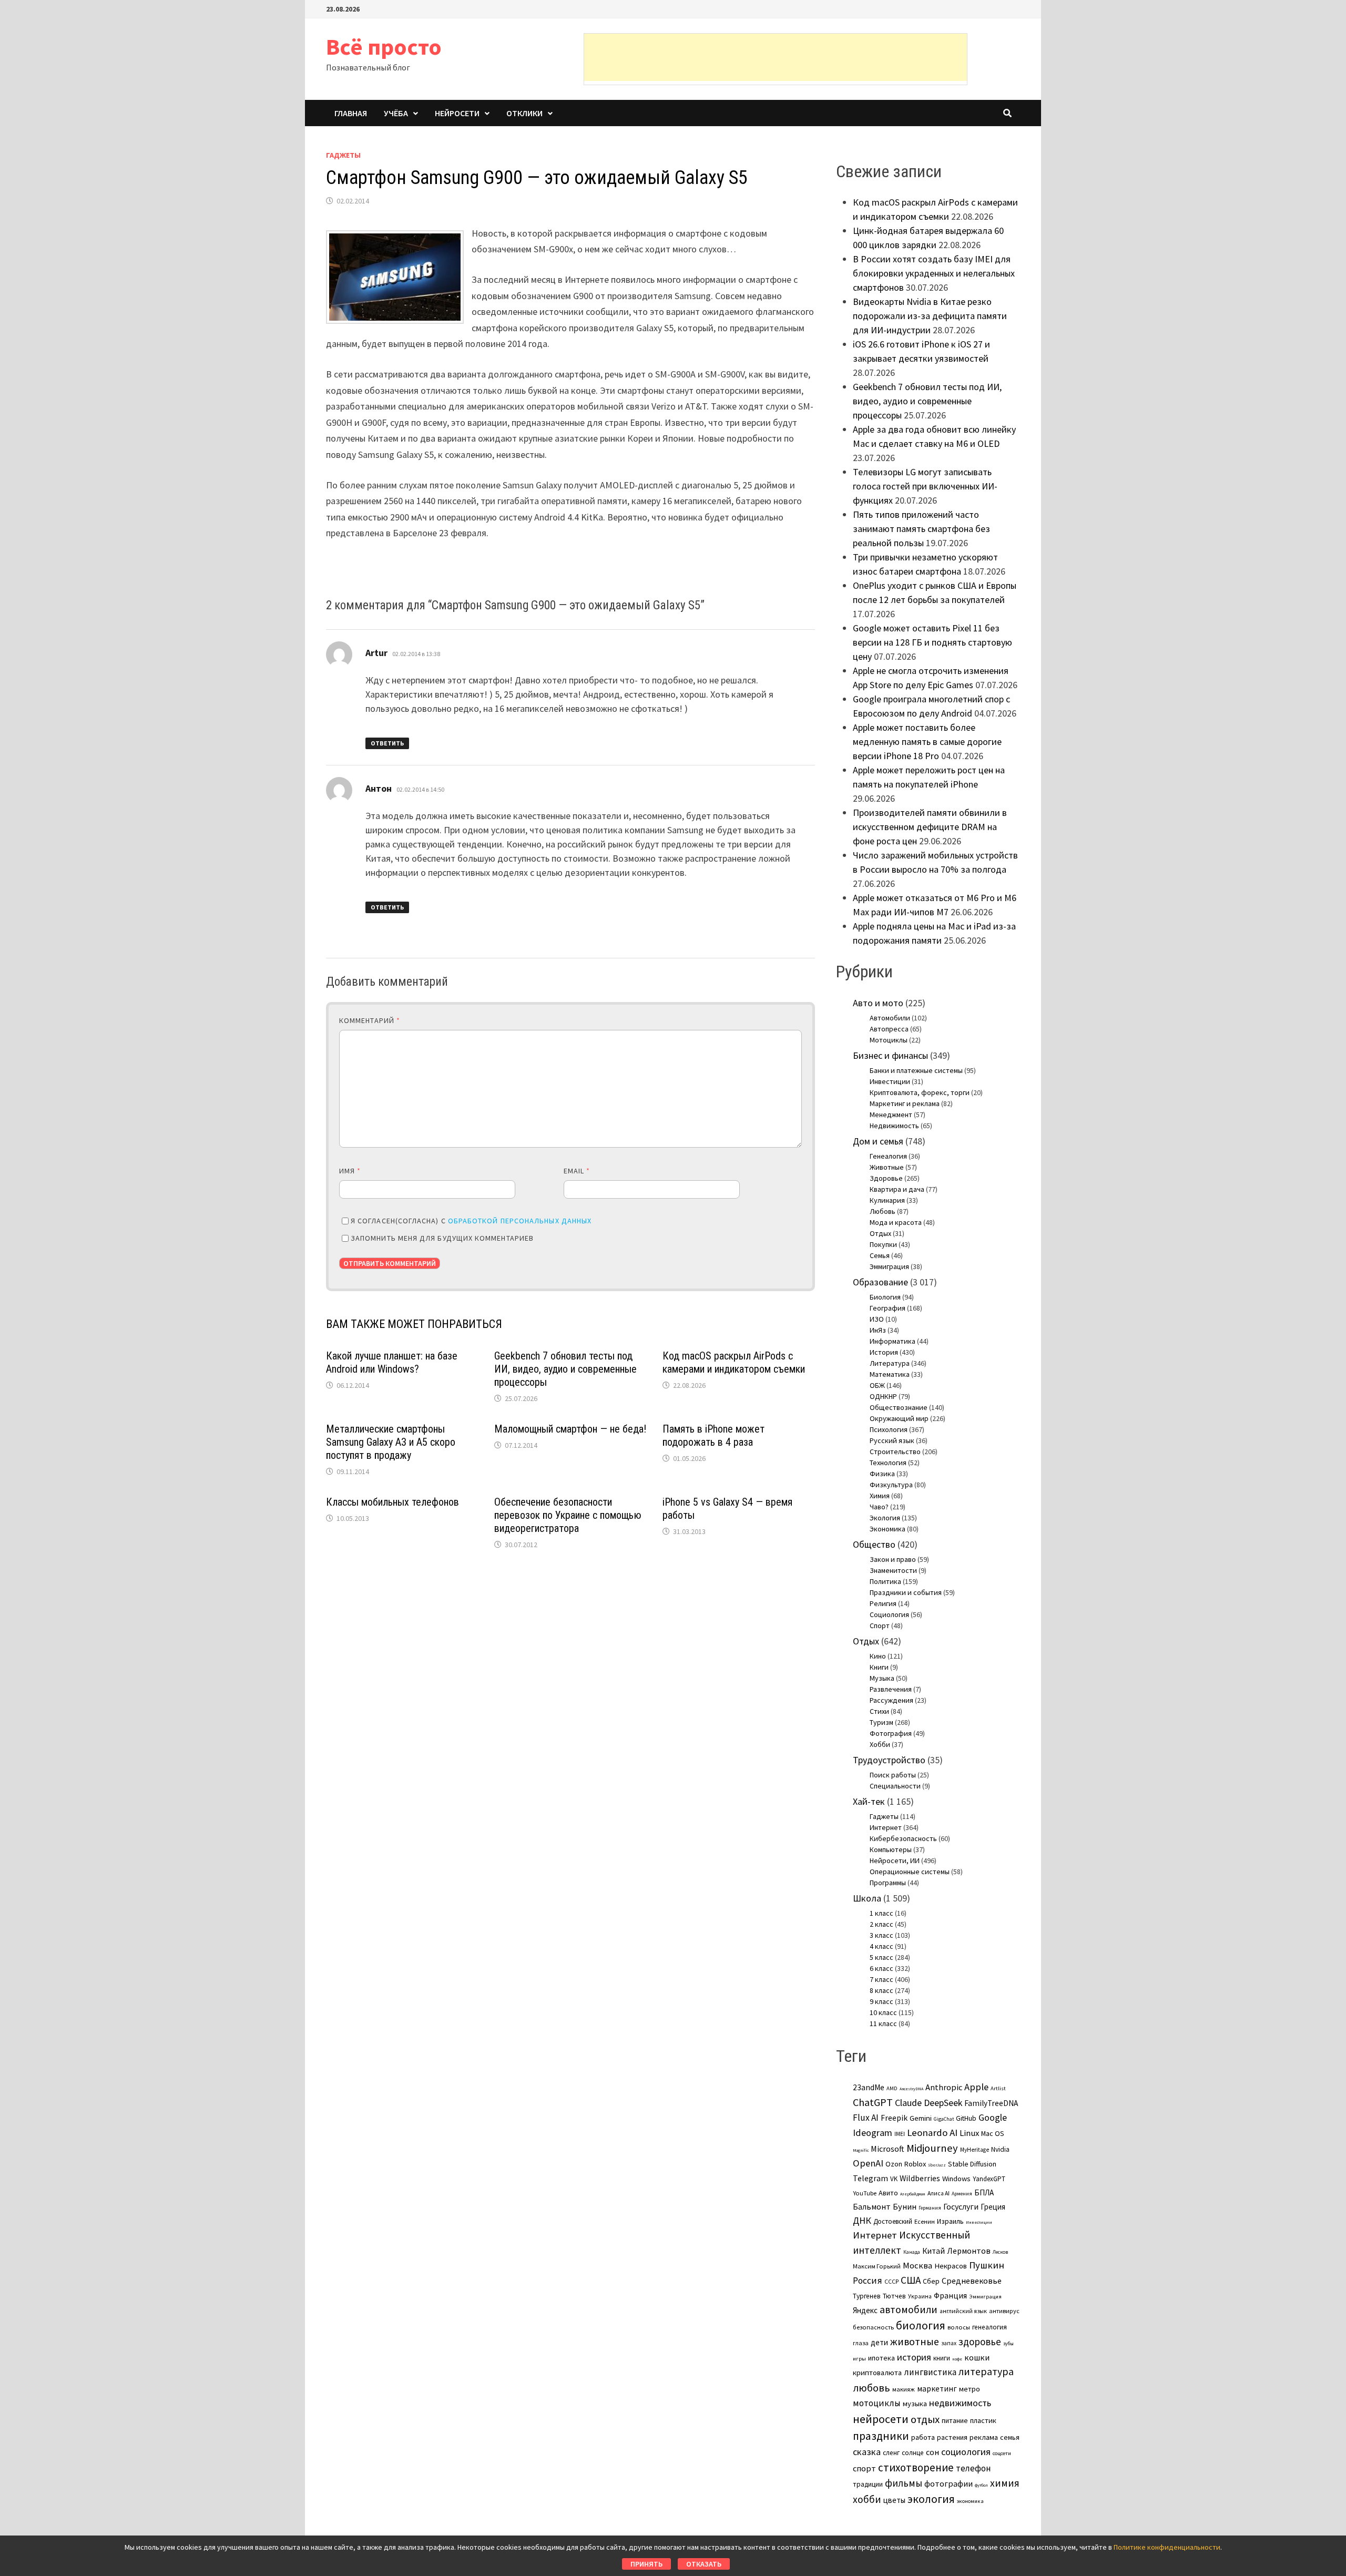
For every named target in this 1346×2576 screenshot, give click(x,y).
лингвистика (930, 2372)
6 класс (881, 1968)
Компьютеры (891, 1849)
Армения (962, 2194)
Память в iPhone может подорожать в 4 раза (713, 1435)
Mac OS (993, 2133)
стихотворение (916, 2467)
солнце (913, 2453)
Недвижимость (894, 1126)
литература (986, 2371)
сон (932, 2452)
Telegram (870, 2178)
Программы (888, 1883)
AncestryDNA (911, 2089)
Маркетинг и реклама (905, 1103)
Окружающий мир (899, 1418)
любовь (871, 2388)
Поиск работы (893, 1775)
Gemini (921, 2118)
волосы (959, 2327)
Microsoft (888, 2149)
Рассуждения (891, 1700)
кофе (957, 2359)
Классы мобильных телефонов (392, 1502)
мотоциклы (877, 2403)
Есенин (925, 2221)
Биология (885, 1297)
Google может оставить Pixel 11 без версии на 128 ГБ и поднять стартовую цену (932, 642)
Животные (887, 1167)
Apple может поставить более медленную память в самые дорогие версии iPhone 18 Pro (927, 742)
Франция (950, 2296)
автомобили (909, 2309)
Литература (890, 1363)
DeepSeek (943, 2103)
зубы (1008, 2344)
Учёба (396, 113)
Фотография (891, 1733)
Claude (908, 2103)
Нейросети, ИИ (895, 1861)
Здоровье (886, 1178)
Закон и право (893, 1559)
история (914, 2357)
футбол (981, 2485)
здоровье (980, 2342)
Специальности (895, 1786)
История (884, 1352)
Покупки (883, 1244)
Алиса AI (939, 2193)
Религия (883, 1603)
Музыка (882, 1678)
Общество (874, 1544)
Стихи (879, 1711)
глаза (861, 2343)
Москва (917, 2266)
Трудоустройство (889, 1760)
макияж (904, 2389)
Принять (646, 2564)
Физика (882, 1474)
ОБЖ (877, 1385)
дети (879, 2342)
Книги (879, 1667)
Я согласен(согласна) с (471, 1221)
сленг (891, 2453)
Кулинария (887, 1200)
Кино (878, 1656)
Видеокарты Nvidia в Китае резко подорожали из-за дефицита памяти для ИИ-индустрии (930, 316)
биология (921, 2325)
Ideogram (873, 2133)
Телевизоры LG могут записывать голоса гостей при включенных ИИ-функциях (925, 486)
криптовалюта (877, 2373)
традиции (868, 2484)
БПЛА (984, 2192)
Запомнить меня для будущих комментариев (442, 1238)
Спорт (880, 1626)
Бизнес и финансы (890, 1055)
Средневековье (972, 2281)
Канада (912, 2252)
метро (970, 2389)
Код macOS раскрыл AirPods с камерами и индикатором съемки (734, 1362)
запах (949, 2343)
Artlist (998, 2088)
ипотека (881, 2358)
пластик (983, 2420)
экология (931, 2499)
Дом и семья (878, 1141)
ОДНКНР (883, 1396)
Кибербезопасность (903, 1838)
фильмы (904, 2483)
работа (923, 2437)
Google (993, 2117)
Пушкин (987, 2265)
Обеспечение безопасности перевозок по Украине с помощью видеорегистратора (568, 1515)
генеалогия (990, 2327)
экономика (970, 2501)
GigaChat (944, 2119)
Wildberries (920, 2178)
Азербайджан (913, 2194)
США (911, 2280)
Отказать (704, 2564)
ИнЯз (878, 1330)
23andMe (869, 2087)
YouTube (865, 2193)
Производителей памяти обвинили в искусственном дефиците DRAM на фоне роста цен (930, 827)
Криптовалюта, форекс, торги (920, 1092)
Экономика (888, 1529)
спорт (864, 2468)
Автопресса (889, 1029)
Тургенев (867, 2296)
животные (915, 2342)
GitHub (966, 2118)
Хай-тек (869, 1801)
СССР (891, 2282)
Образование (880, 1282)
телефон (973, 2468)
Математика (890, 1374)
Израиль (950, 2221)
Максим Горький (877, 2266)
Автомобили (890, 1018)
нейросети (881, 2419)
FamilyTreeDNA (991, 2103)
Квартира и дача (897, 1189)
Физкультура (891, 1485)
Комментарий (370, 1020)
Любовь (883, 1211)
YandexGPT (989, 2179)
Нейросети (457, 113)
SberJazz (937, 2165)
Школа (867, 1898)
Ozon (894, 2164)
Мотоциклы (889, 1040)
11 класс (883, 2023)
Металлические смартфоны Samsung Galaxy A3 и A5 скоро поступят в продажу (391, 1442)
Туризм (881, 1722)
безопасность (873, 2327)
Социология (889, 1614)
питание (955, 2420)
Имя (350, 1171)
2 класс (881, 1924)
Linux (969, 2133)
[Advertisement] (776, 57)
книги (942, 2358)
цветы (894, 2500)
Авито (888, 2193)
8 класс (881, 1990)
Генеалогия (888, 1156)
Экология (885, 1518)
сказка (867, 2452)
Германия (930, 2208)
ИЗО (877, 1319)
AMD (892, 2088)
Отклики (524, 113)
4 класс (881, 1946)
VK (894, 2179)
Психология (889, 1429)
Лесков (1000, 2252)
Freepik (894, 2118)
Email (577, 1171)
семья (1010, 2437)
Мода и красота (896, 1222)
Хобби (880, 1744)
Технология (888, 1463)
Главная (351, 113)
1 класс (881, 1913)
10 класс (883, 2012)
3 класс (881, 1935)
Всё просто (384, 47)
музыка (915, 2404)
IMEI (900, 2134)
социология (966, 2452)
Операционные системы (910, 1872)
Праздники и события (906, 1592)
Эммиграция (889, 1266)
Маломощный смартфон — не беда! (570, 1429)
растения (952, 2437)
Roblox (915, 2164)
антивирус (1004, 2311)
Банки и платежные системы (916, 1070)
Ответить (387, 743)
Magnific (861, 2150)
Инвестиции (890, 1081)
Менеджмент (891, 1115)
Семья (880, 1255)
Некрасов (951, 2266)
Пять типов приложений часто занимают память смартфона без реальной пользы (921, 529)
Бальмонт (872, 2206)
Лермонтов (969, 2251)
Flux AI (866, 2118)
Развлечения (891, 1689)
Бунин (905, 2206)
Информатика (893, 1341)
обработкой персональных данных (520, 1221)
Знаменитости (893, 1570)
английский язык (963, 2311)
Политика (885, 1581)
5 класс (881, 1957)
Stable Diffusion (972, 2164)
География (888, 1308)
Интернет (886, 1827)
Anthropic (944, 2087)
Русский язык (892, 1440)
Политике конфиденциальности (1167, 2547)
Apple (976, 2087)
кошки (977, 2357)
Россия (868, 2281)
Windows (956, 2179)
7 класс (881, 1979)
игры (859, 2358)
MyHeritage (975, 2150)
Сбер (931, 2281)
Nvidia (1000, 2149)
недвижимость (960, 2403)
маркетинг (937, 2389)
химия (1005, 2483)
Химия (880, 1496)
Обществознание (899, 1407)
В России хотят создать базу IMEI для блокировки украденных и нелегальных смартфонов (934, 273)
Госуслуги (961, 2206)
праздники (881, 2436)
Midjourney (932, 2148)
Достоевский (893, 2221)
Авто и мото (878, 1003)
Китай (934, 2251)
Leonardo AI (932, 2132)
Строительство (895, 1451)
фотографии (949, 2483)
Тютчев (894, 2296)
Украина (920, 2296)
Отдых (880, 1233)
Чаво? (879, 1507)
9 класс (881, 2001)
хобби (867, 2499)
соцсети (1002, 2453)
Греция (993, 2207)
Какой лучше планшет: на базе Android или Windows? (392, 1362)
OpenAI (868, 2163)
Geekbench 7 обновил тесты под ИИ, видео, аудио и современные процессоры (565, 1369)
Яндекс (865, 2310)
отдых (925, 2419)
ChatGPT (873, 2102)
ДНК (862, 2220)
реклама (984, 2437)
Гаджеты (343, 155)
